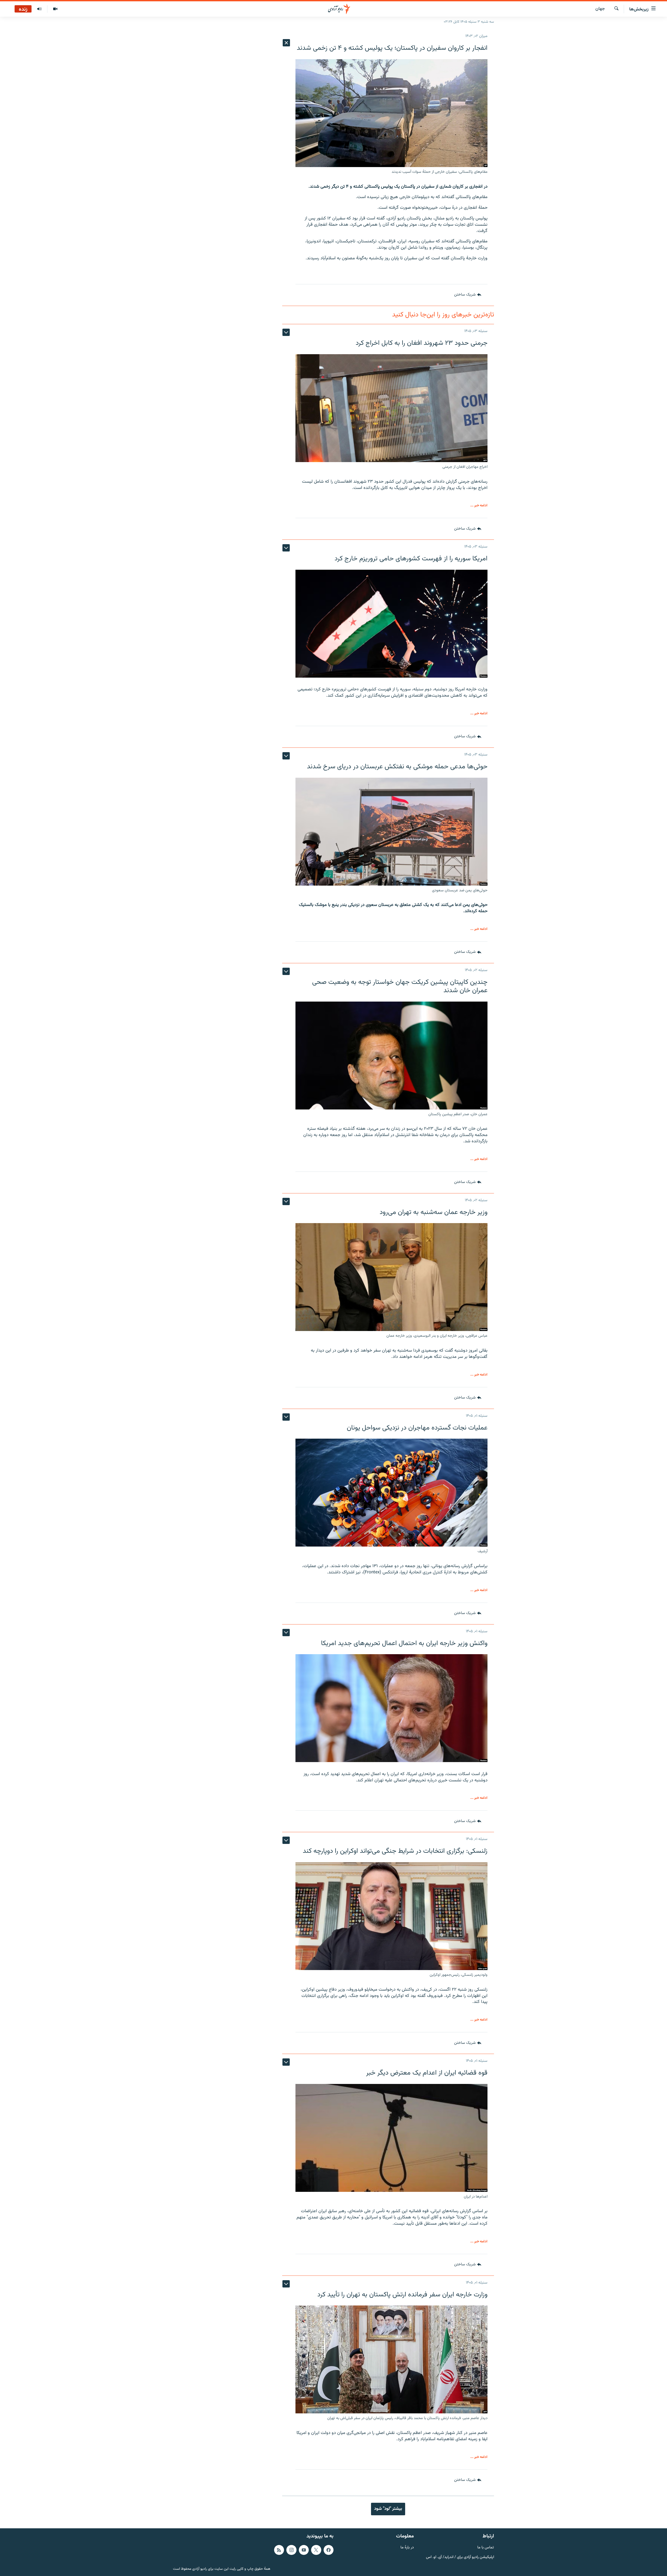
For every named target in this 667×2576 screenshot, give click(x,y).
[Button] (468, 295)
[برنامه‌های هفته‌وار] (39, 9)
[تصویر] (55, 9)
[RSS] (279, 2550)
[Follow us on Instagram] (291, 2550)
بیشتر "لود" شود (388, 2509)
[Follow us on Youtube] (304, 2550)
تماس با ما (486, 2548)
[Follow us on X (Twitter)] (316, 2550)
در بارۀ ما (407, 2548)
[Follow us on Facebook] (329, 2550)
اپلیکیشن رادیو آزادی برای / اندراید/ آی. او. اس (460, 2557)
